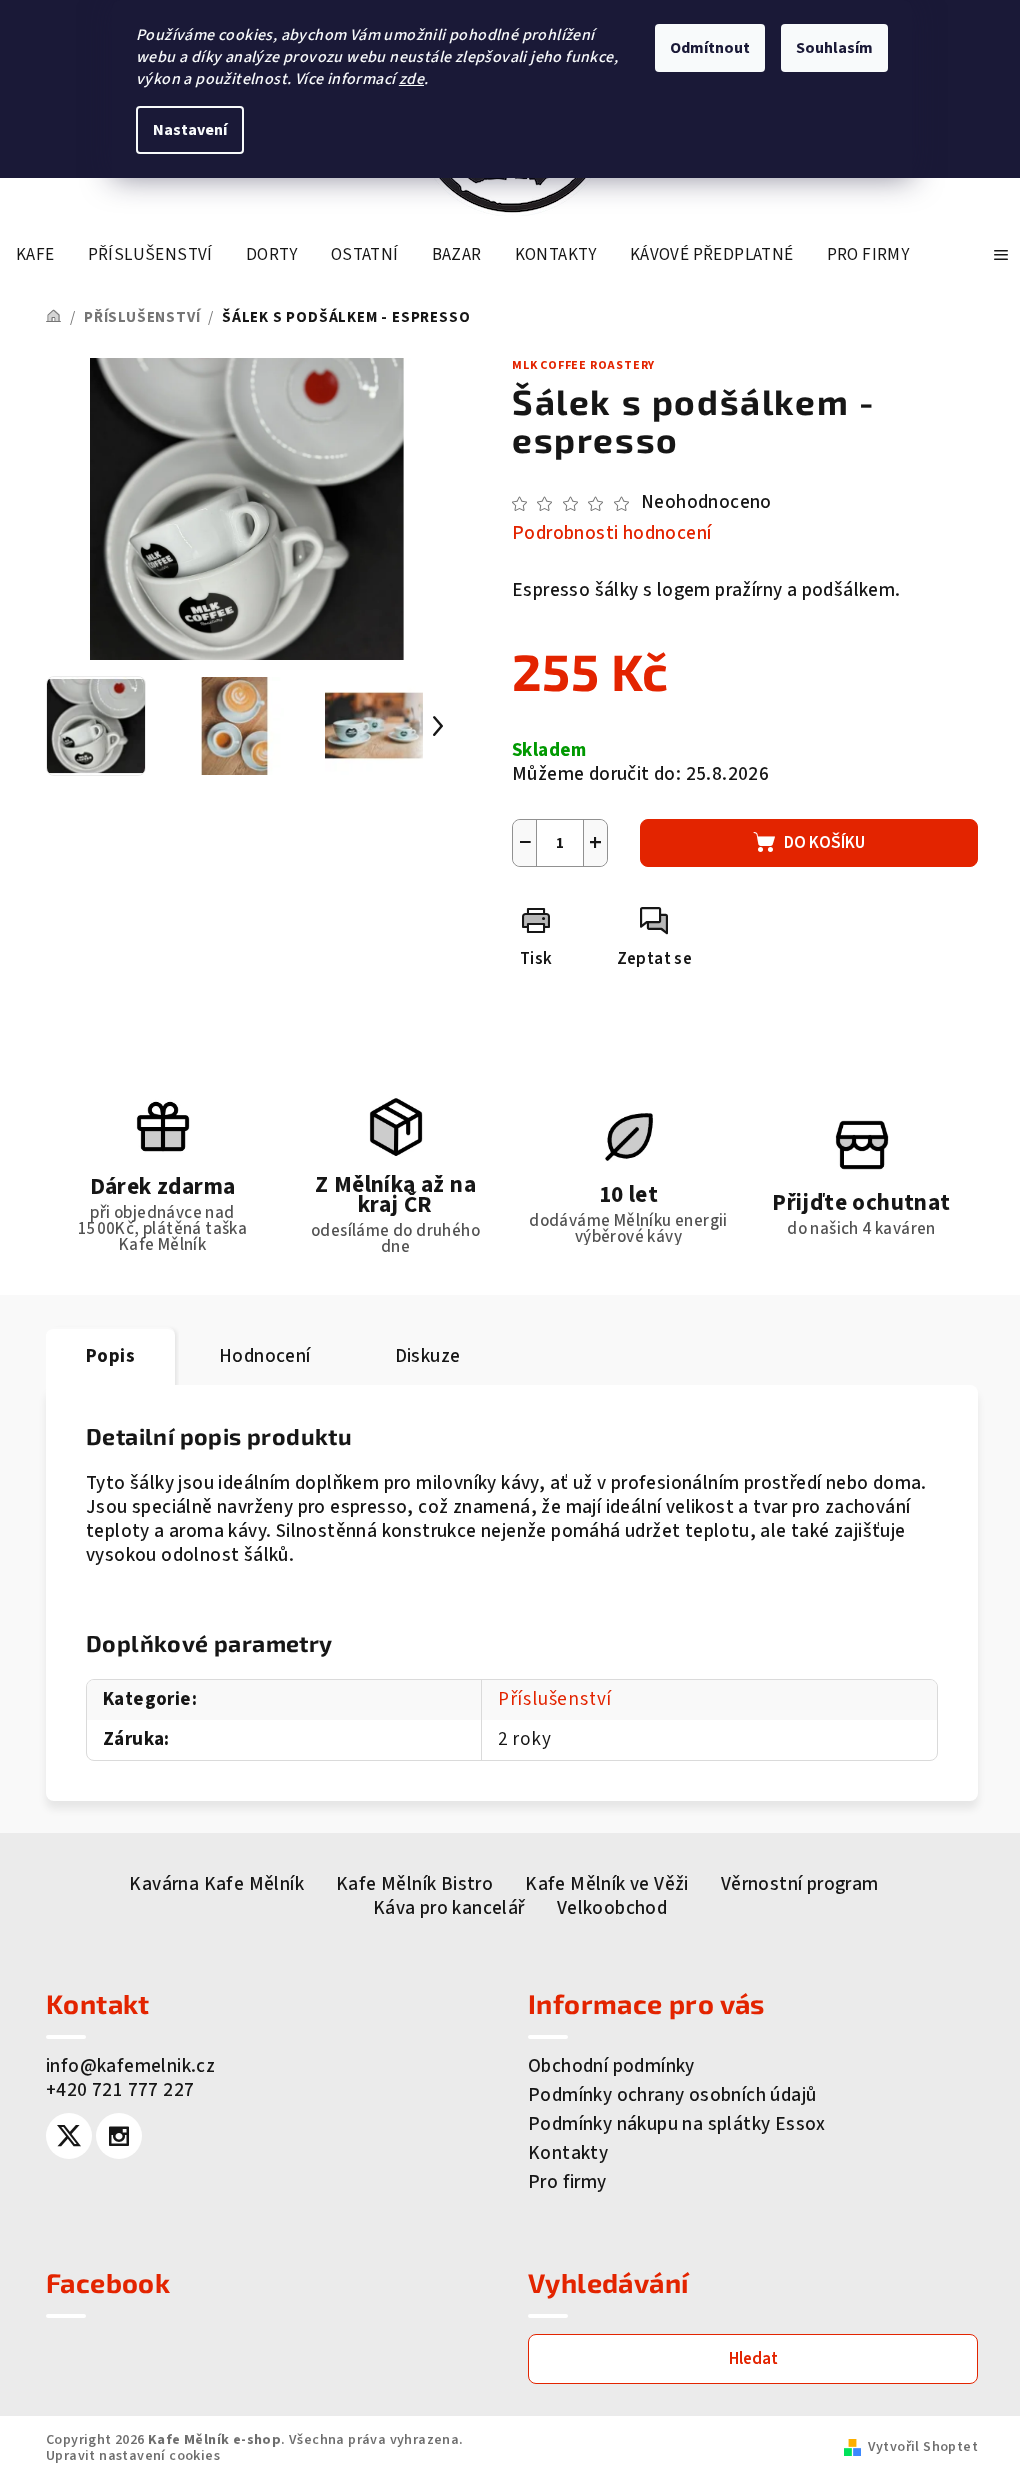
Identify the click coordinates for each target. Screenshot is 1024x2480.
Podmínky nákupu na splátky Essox (677, 2124)
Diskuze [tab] (428, 1356)
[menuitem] (35, 255)
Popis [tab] (110, 1356)
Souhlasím (834, 48)
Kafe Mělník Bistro (414, 1884)
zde (411, 79)
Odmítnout (710, 48)
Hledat (753, 2359)
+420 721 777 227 (120, 2090)
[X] (69, 2136)
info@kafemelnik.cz (130, 2066)
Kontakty (568, 2153)
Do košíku (824, 843)
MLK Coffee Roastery (583, 365)
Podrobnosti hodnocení (611, 534)
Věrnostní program (800, 1884)
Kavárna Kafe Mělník (216, 1884)
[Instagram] (119, 2136)
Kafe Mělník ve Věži (607, 1884)
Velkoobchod (612, 1908)
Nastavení (190, 130)
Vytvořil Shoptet (923, 2447)
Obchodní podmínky (611, 2066)
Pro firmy (567, 2182)
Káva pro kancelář (449, 1908)
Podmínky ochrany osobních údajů (672, 2095)
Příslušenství (555, 1699)
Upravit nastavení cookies (133, 2456)
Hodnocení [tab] (265, 1356)
